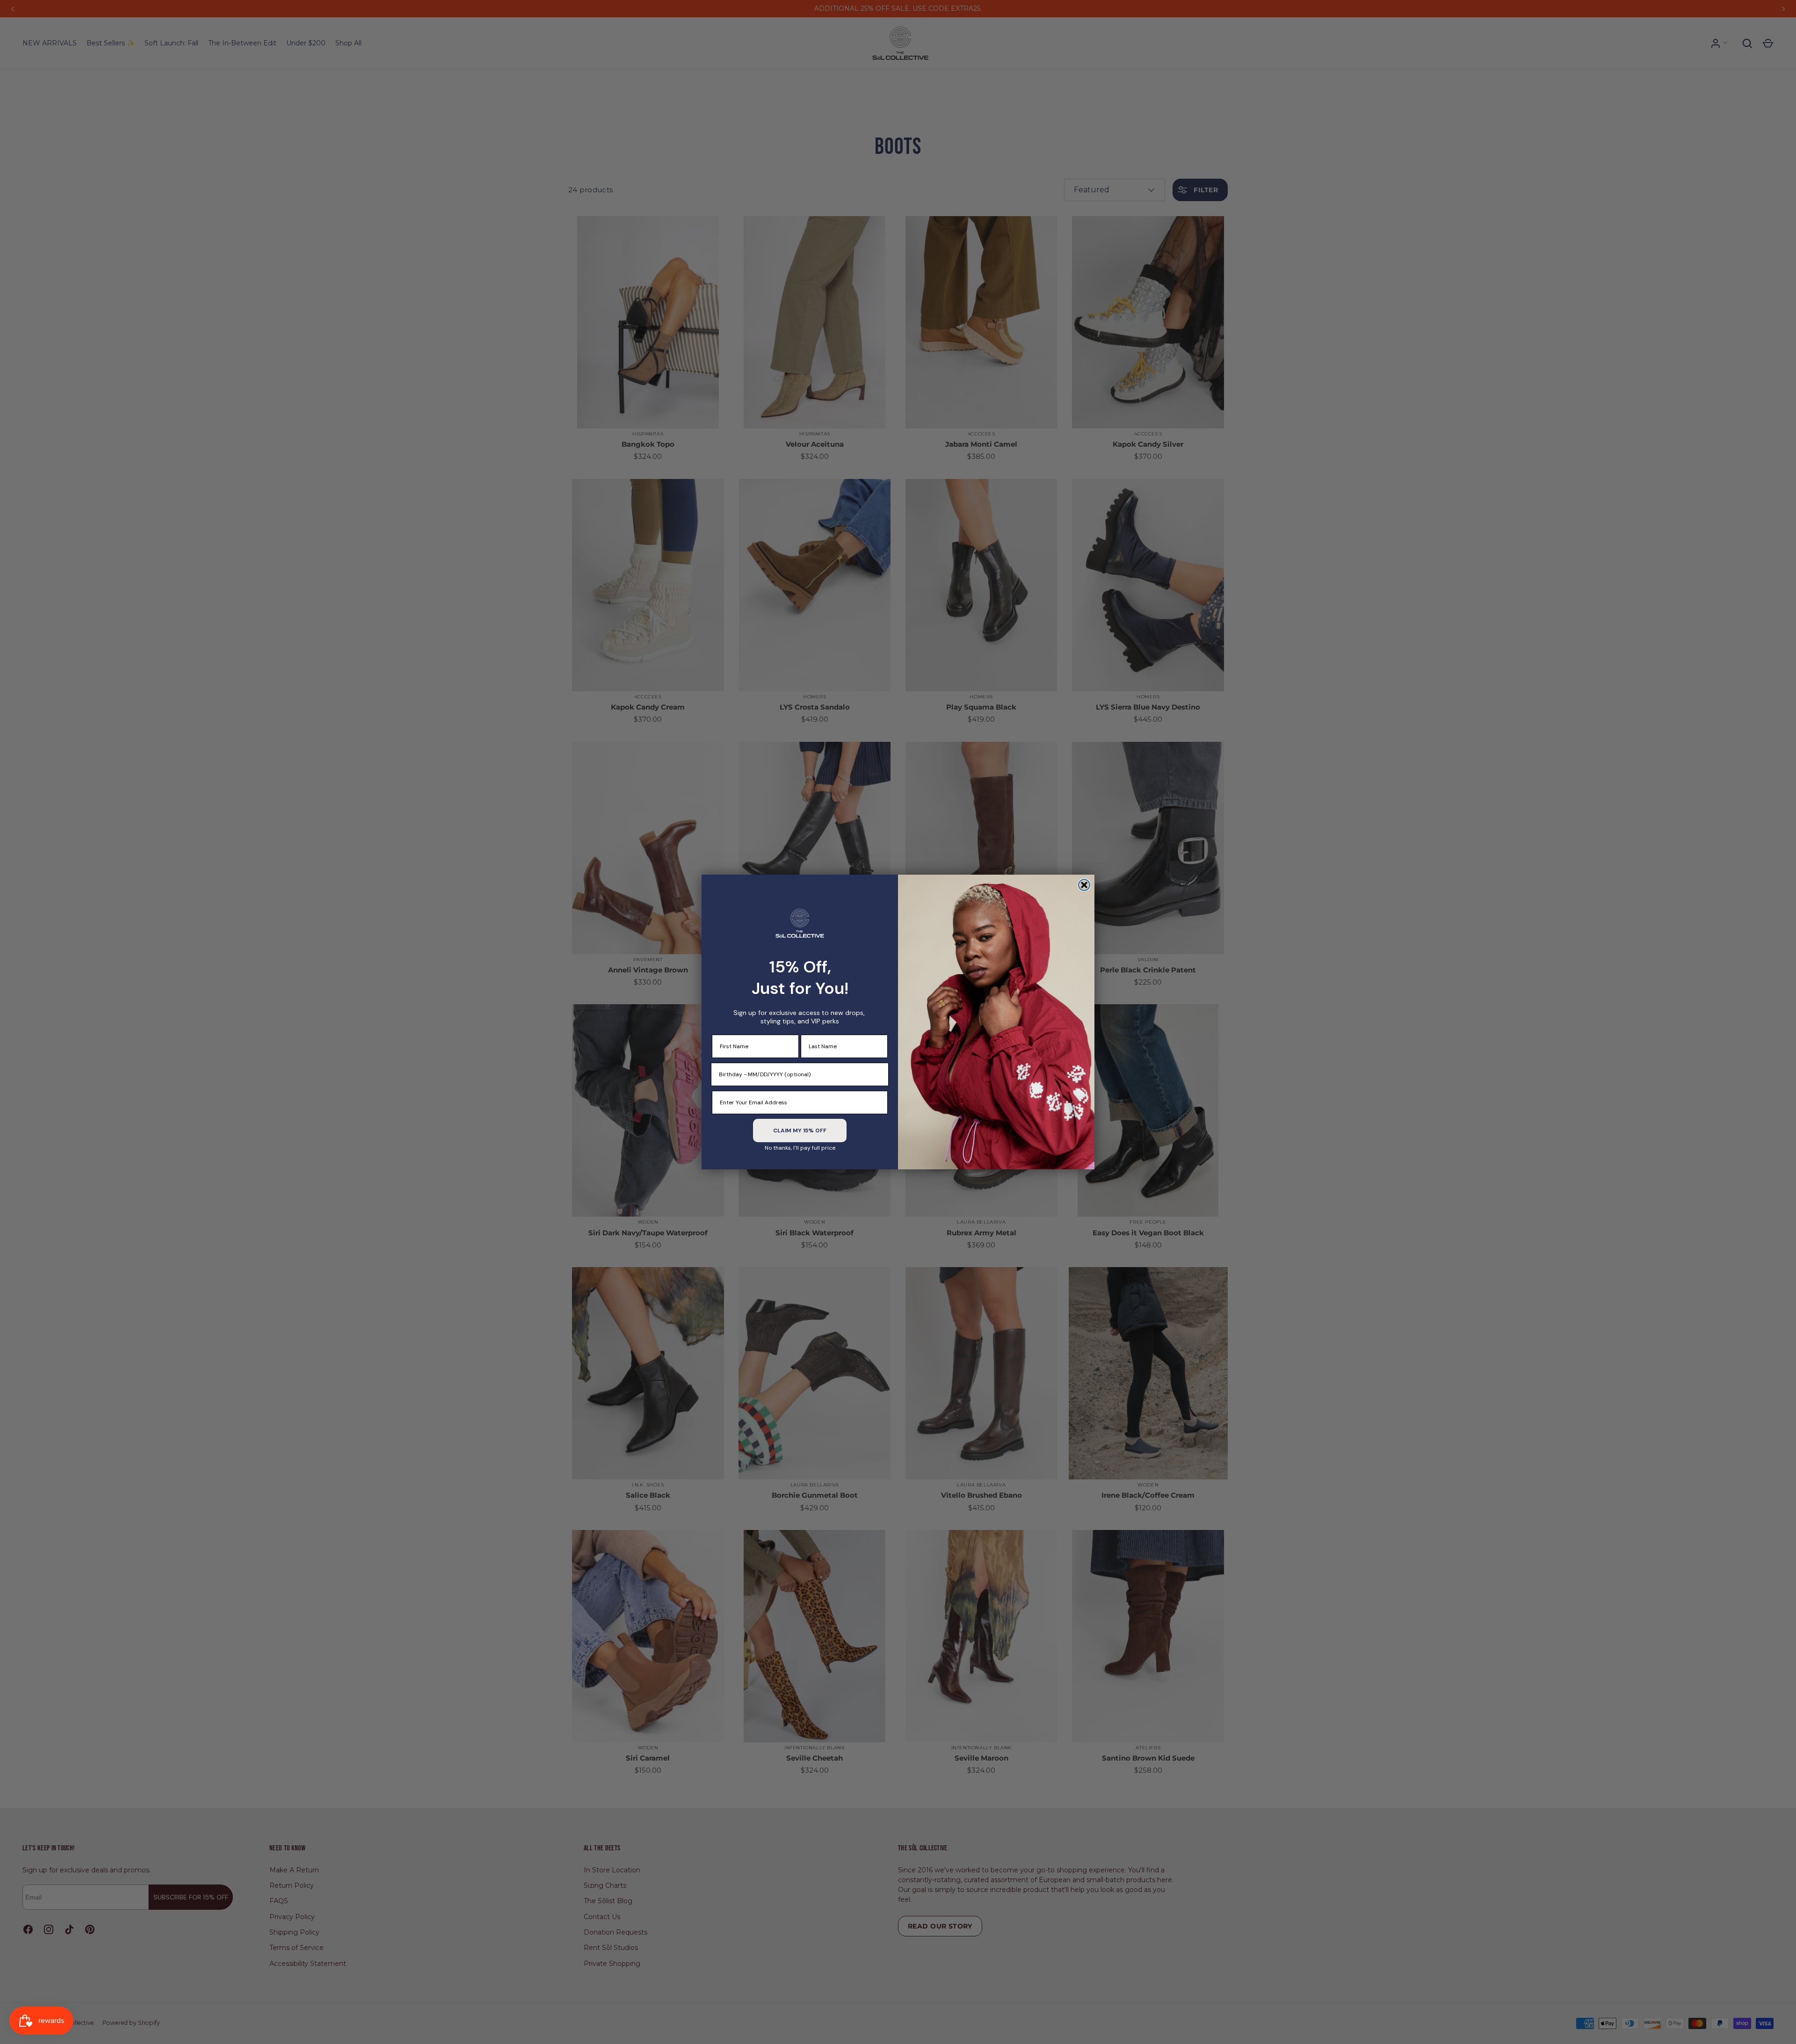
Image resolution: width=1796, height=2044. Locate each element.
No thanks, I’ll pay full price (800, 1148)
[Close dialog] (1084, 885)
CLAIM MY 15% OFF (800, 1131)
